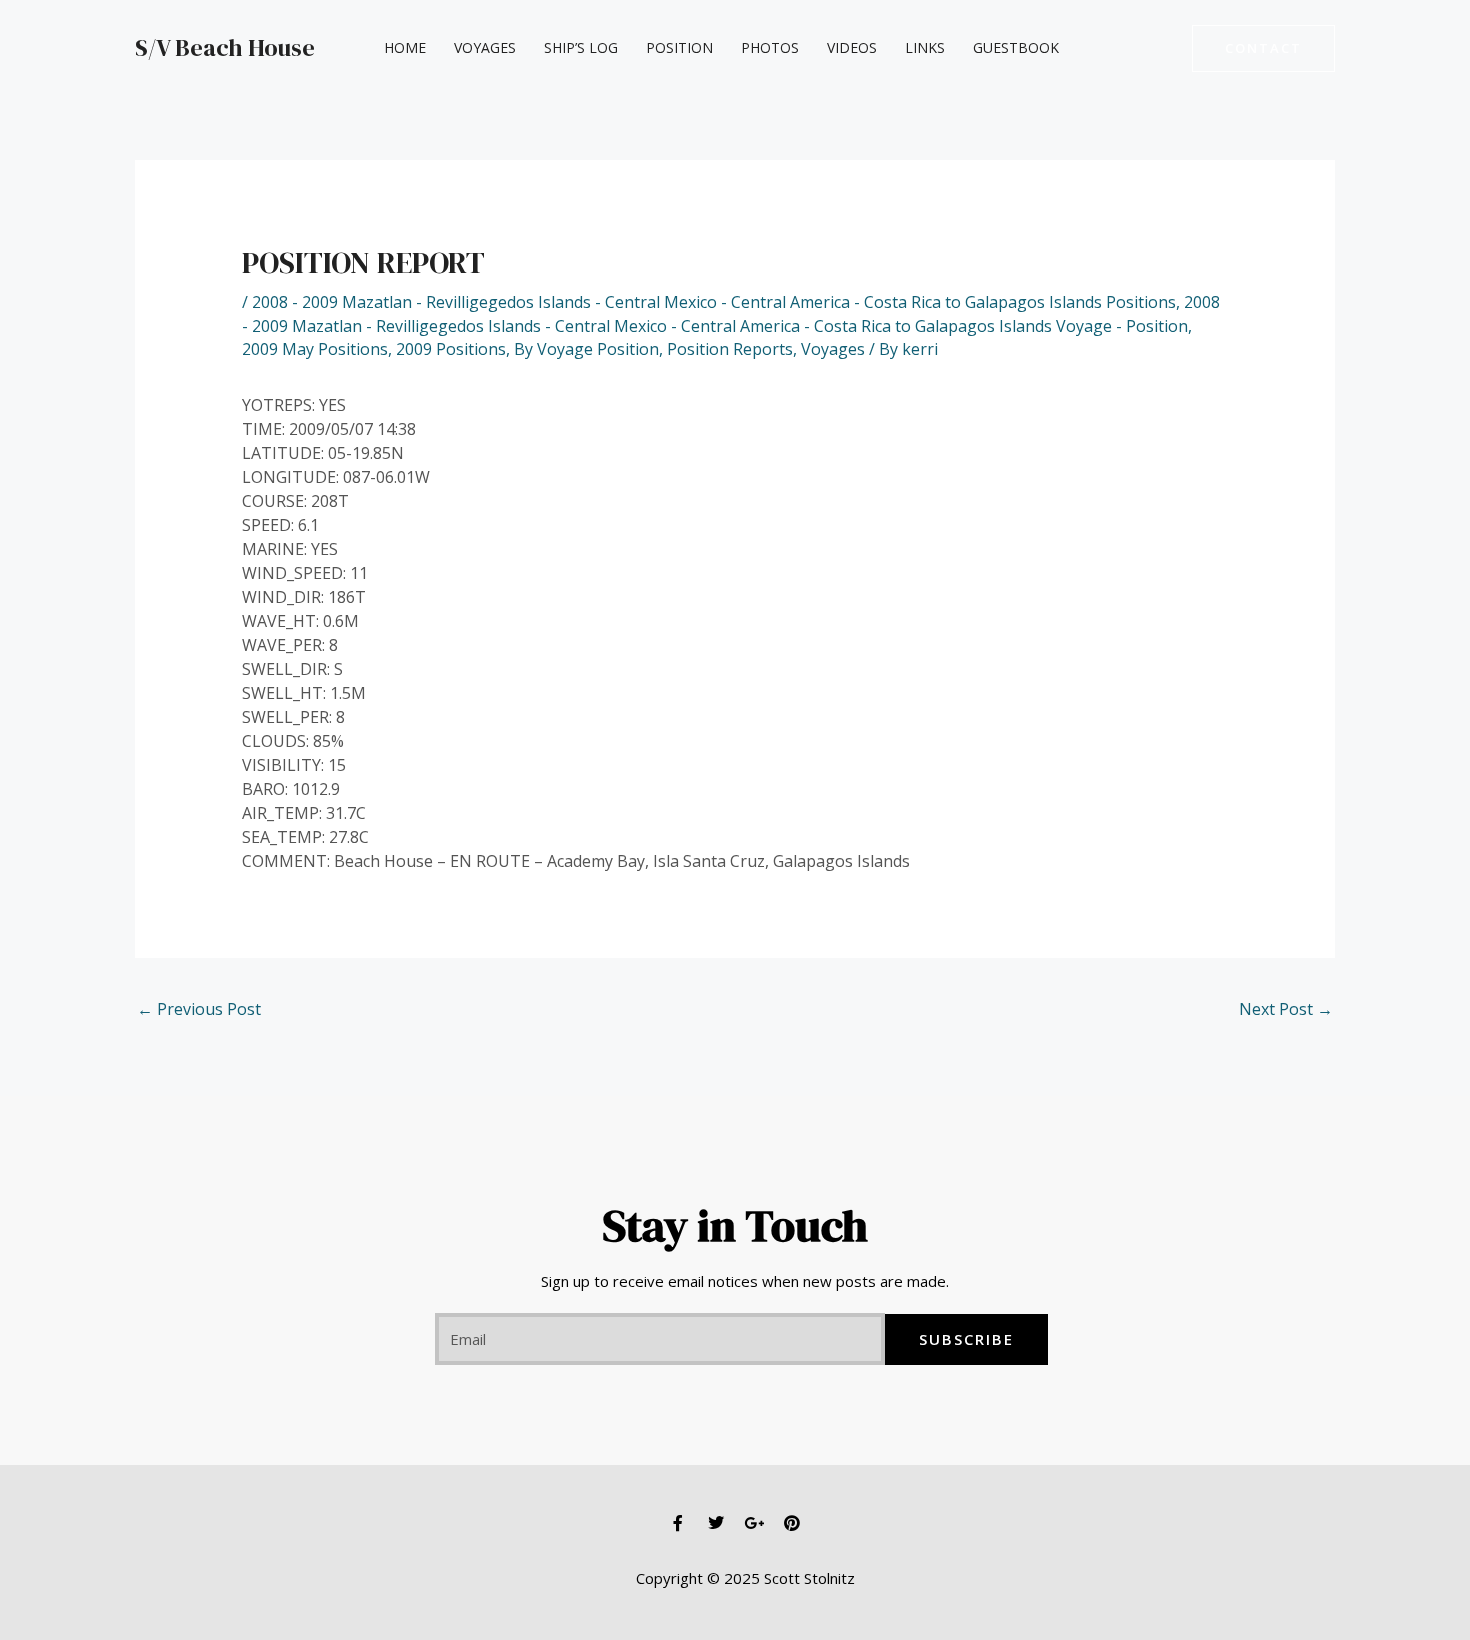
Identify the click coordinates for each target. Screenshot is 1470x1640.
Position (679, 47)
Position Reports (730, 349)
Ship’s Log (581, 47)
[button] (1263, 48)
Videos (852, 47)
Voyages (485, 47)
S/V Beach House (225, 47)
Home (405, 47)
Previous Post (199, 1009)
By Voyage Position (586, 349)
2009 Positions (451, 349)
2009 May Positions (315, 349)
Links (925, 47)
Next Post (1286, 1009)
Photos (770, 47)
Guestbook (1016, 47)
